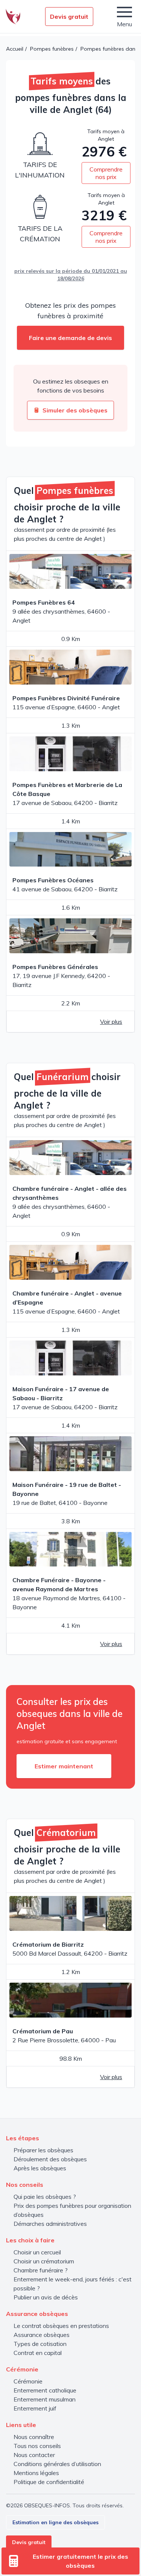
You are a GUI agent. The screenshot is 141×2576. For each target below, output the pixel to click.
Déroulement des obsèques (50, 2159)
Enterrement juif (35, 2408)
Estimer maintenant (64, 1766)
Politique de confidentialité (49, 2482)
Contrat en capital (38, 2353)
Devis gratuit (69, 17)
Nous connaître (34, 2437)
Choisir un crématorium (44, 2261)
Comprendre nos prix (106, 173)
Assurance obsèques (42, 2335)
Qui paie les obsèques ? (45, 2197)
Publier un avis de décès (46, 2297)
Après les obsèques (40, 2168)
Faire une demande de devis (70, 338)
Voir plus (111, 1022)
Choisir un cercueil (37, 2252)
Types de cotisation (40, 2344)
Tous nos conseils (37, 2446)
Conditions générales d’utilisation (57, 2464)
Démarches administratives (50, 2224)
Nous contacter (34, 2455)
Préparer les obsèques (43, 2150)
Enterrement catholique (45, 2390)
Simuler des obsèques (75, 410)
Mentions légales (36, 2473)
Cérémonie (28, 2381)
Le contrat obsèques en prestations (61, 2326)
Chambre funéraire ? (41, 2270)
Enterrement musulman (45, 2399)
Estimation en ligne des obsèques (55, 2522)
